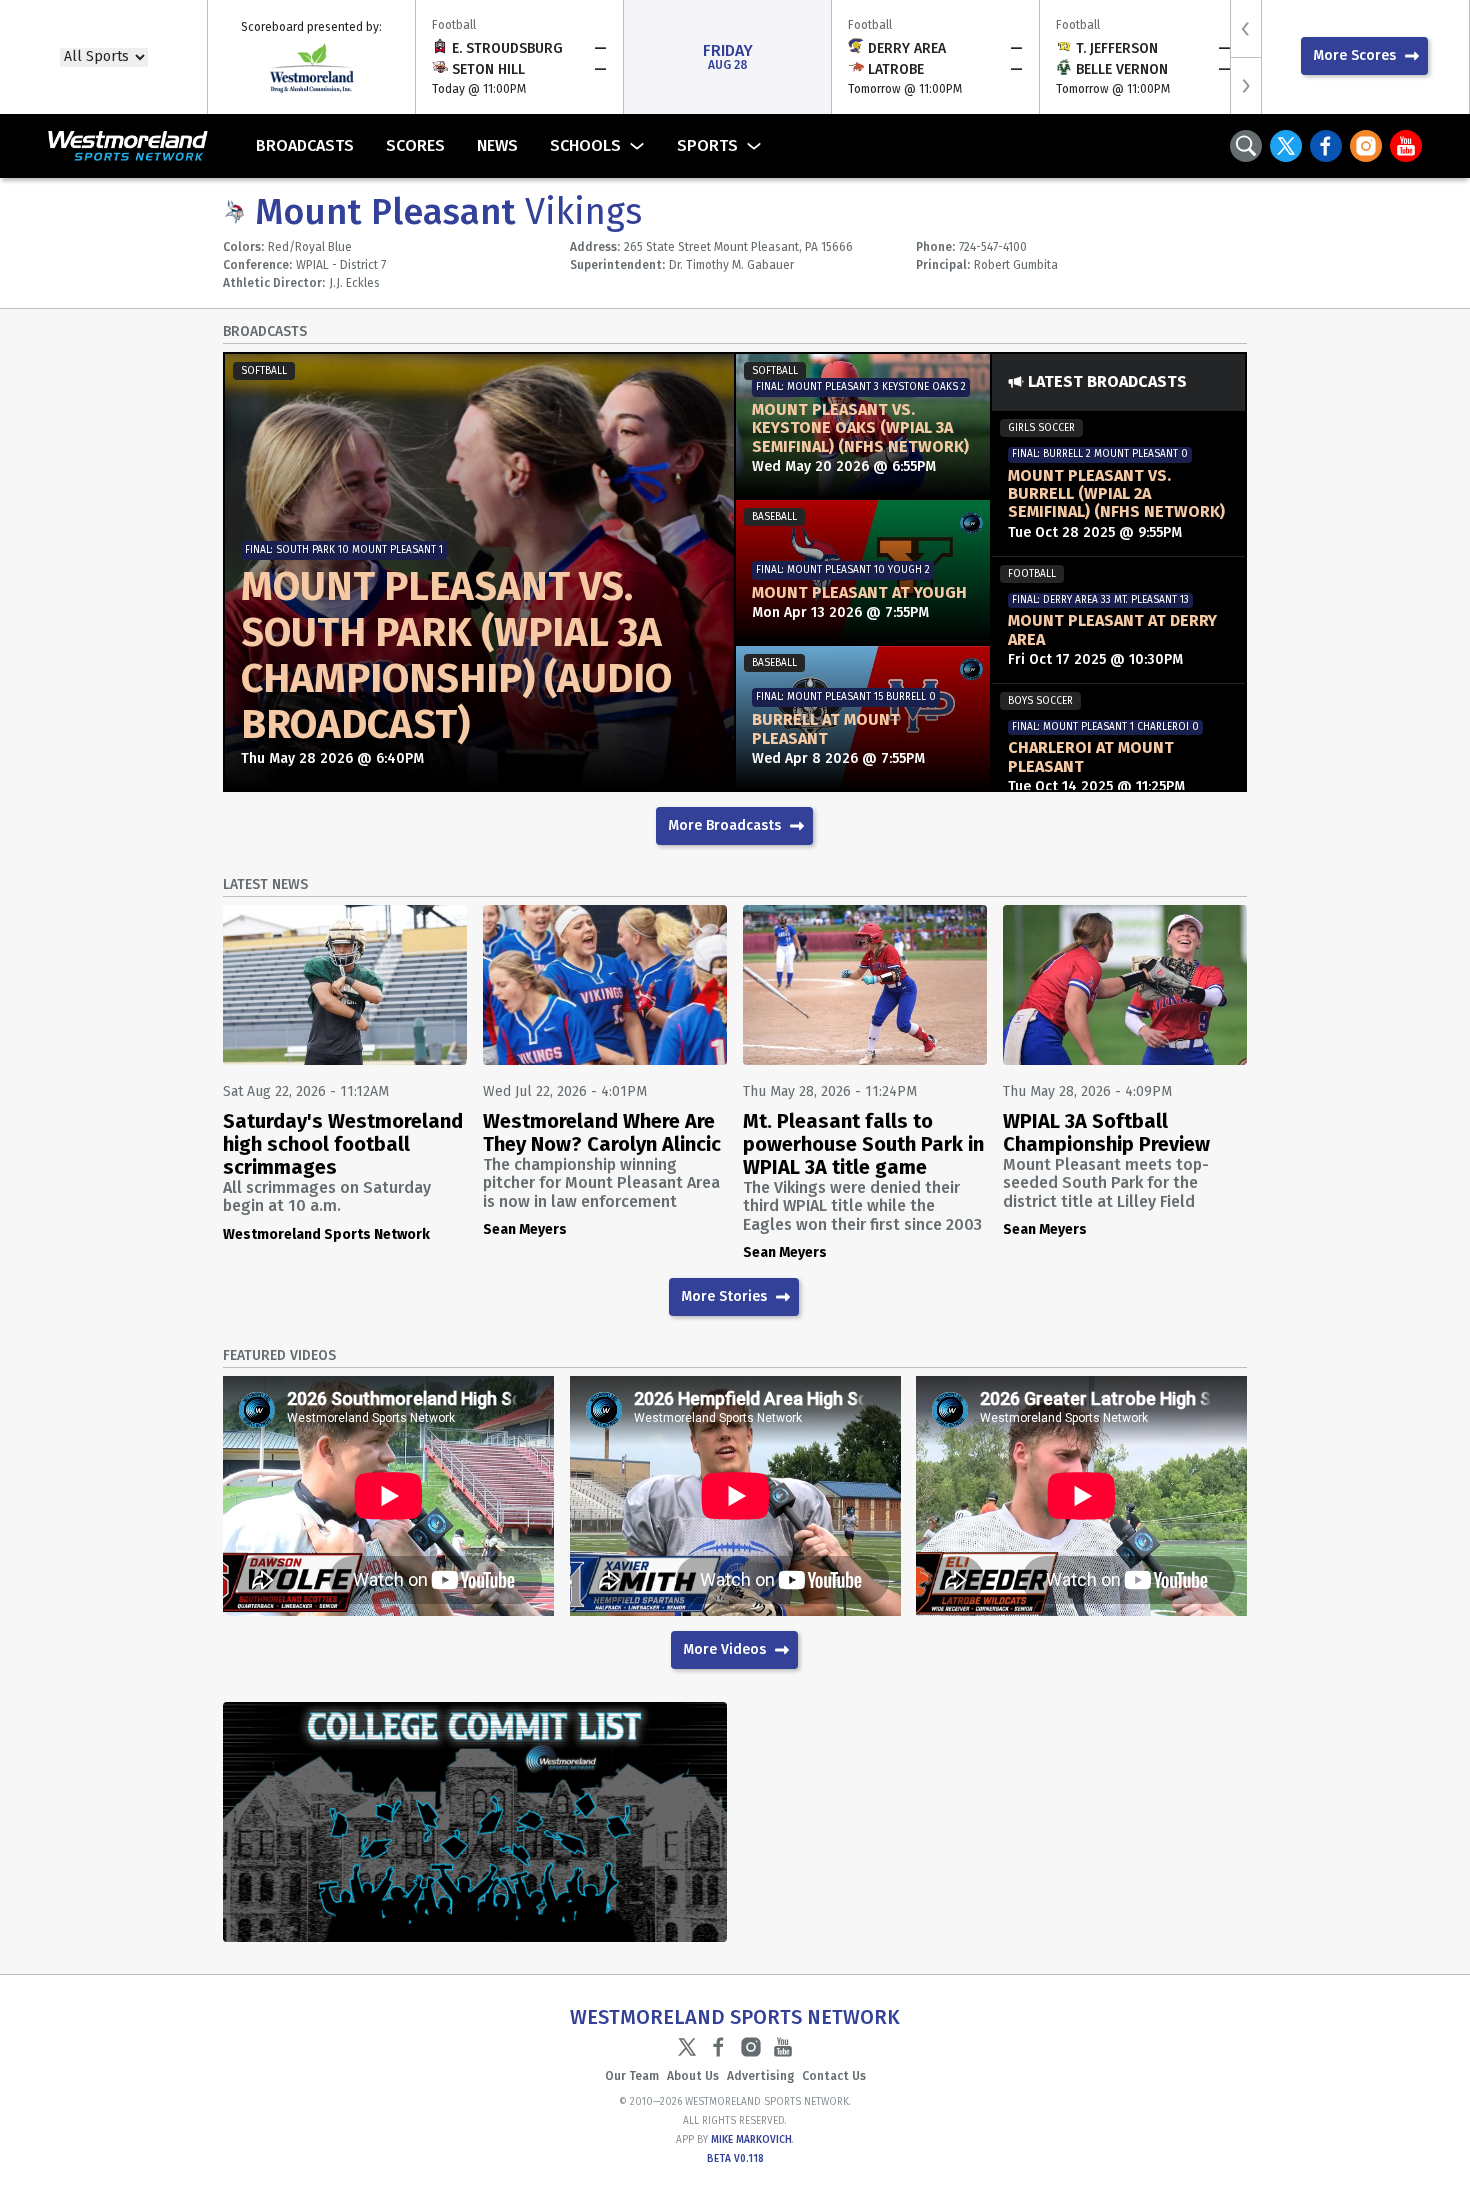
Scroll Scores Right (1246, 85)
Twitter (1286, 146)
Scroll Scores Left (1246, 28)
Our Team (632, 2076)
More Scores (1354, 55)
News (497, 145)
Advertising (760, 2076)
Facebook (1326, 146)
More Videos (724, 1649)
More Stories (724, 1296)
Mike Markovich (751, 2140)
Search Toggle (1246, 146)
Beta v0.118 (735, 2159)
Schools (585, 145)
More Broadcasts (724, 825)
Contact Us (834, 2076)
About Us (693, 2076)
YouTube (1406, 146)
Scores (415, 145)
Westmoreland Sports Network (112, 146)
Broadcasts (305, 145)
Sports (707, 145)
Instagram (1366, 146)
